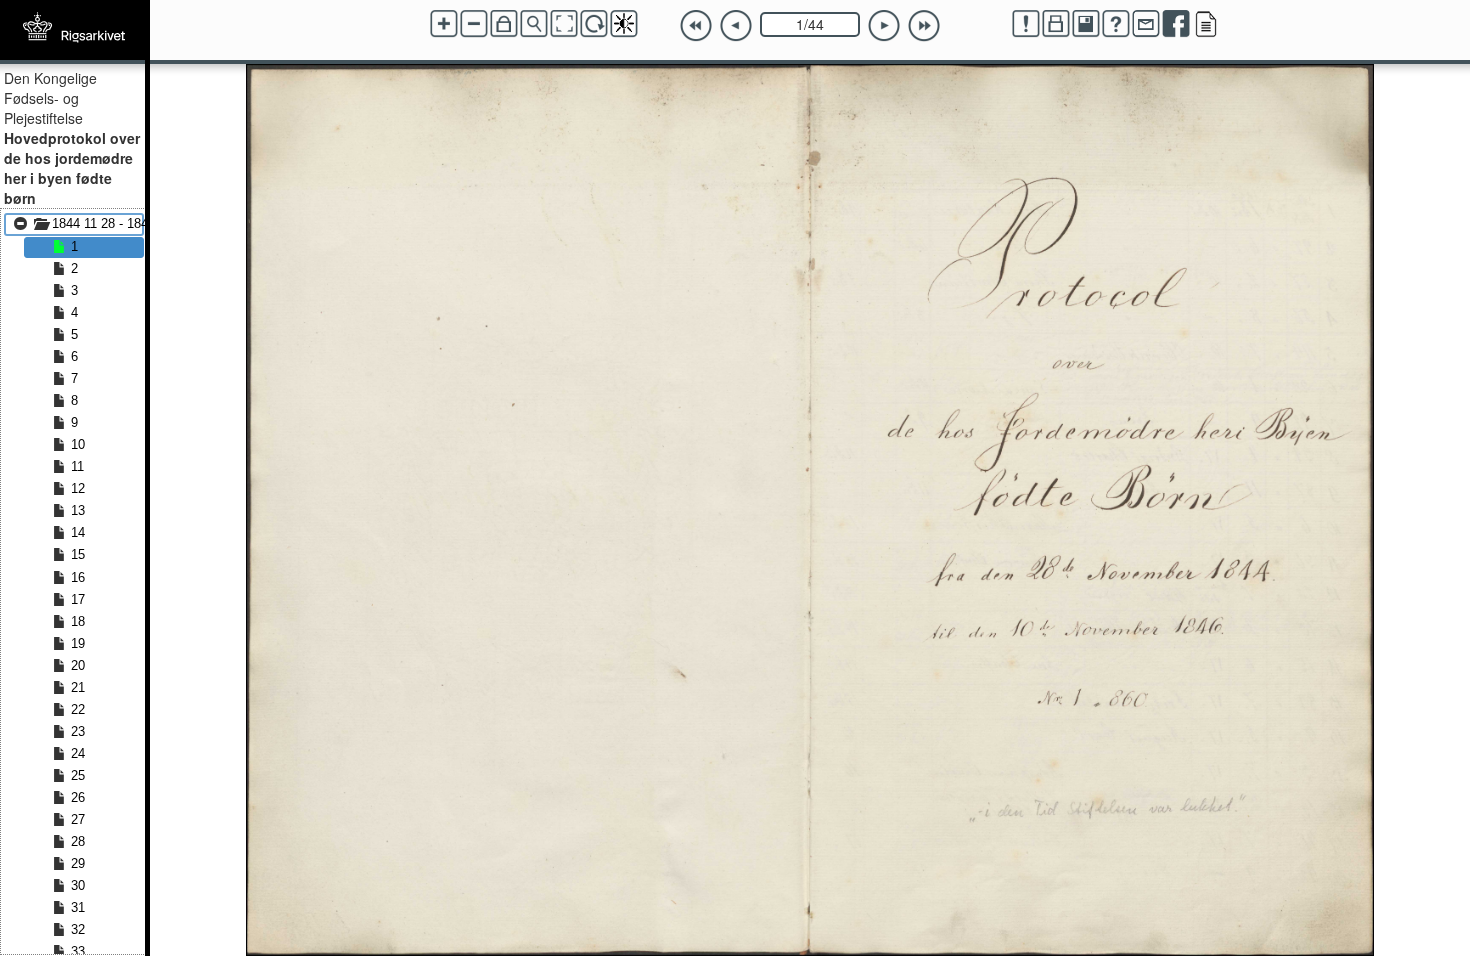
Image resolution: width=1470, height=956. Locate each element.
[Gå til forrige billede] (736, 26)
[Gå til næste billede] (884, 26)
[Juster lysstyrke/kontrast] (624, 24)
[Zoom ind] (444, 24)
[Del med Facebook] (1176, 24)
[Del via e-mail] (1146, 24)
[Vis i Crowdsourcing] (1206, 24)
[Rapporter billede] (1026, 24)
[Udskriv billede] (1056, 24)
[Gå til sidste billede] (924, 26)
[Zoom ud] (474, 24)
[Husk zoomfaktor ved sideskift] (504, 24)
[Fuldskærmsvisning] (564, 24)
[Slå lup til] (534, 24)
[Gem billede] (1086, 24)
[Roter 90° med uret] (594, 24)
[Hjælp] (1116, 24)
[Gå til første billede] (696, 26)
